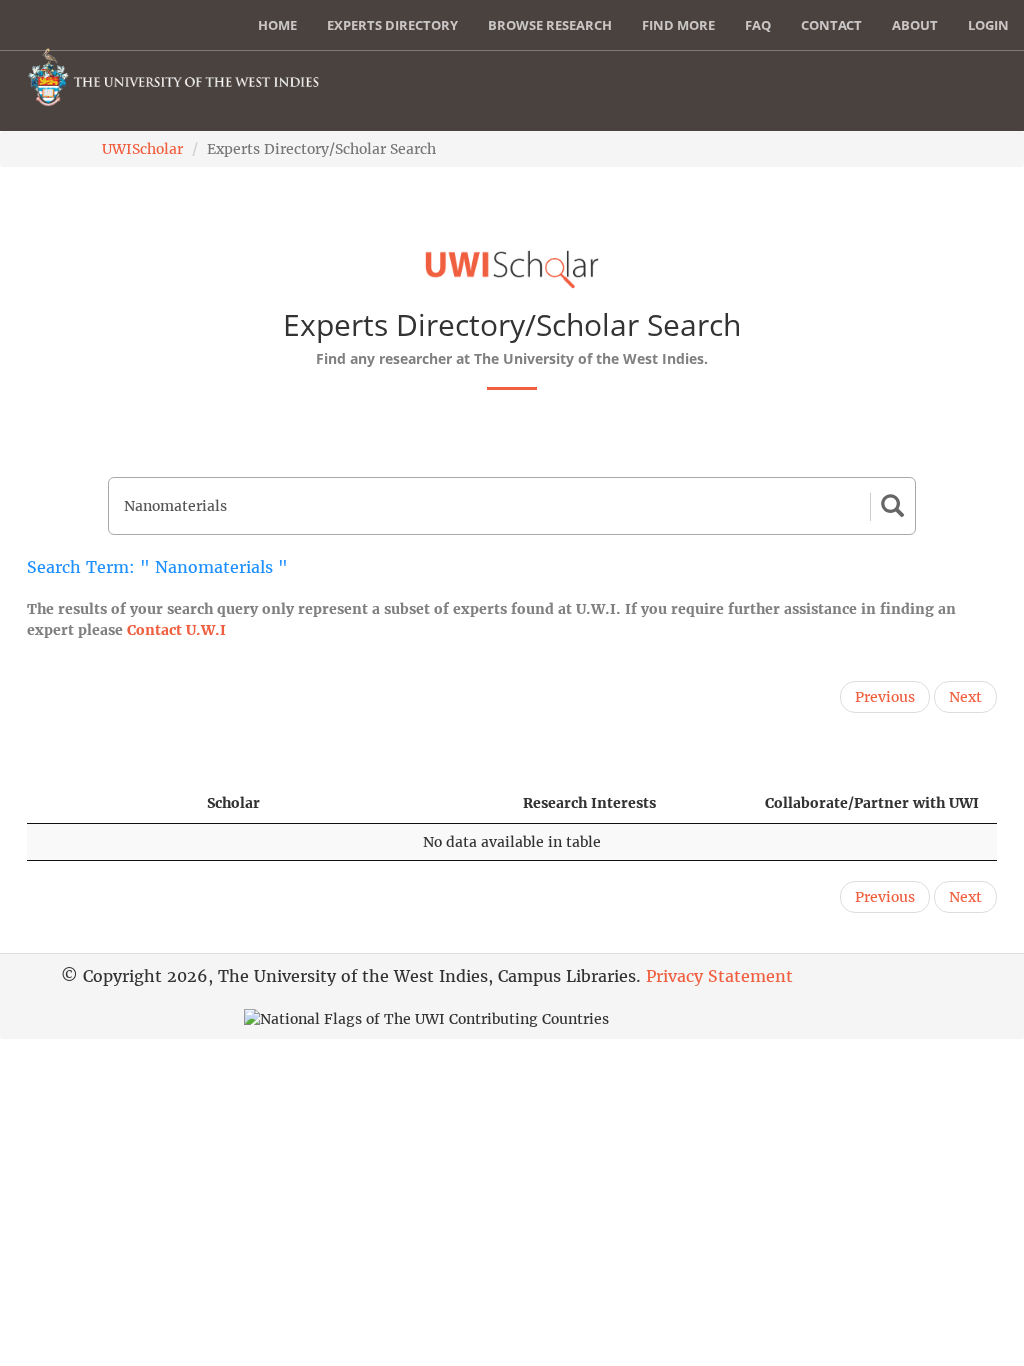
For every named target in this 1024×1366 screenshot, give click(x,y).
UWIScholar (142, 149)
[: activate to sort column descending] (108, 803)
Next (965, 697)
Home (277, 25)
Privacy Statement (719, 976)
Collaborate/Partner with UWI (872, 803)
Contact (831, 25)
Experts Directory (392, 25)
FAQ (758, 25)
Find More (678, 25)
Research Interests (589, 803)
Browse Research (550, 25)
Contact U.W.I (176, 630)
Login (988, 25)
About (915, 25)
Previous (885, 697)
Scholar (233, 803)
